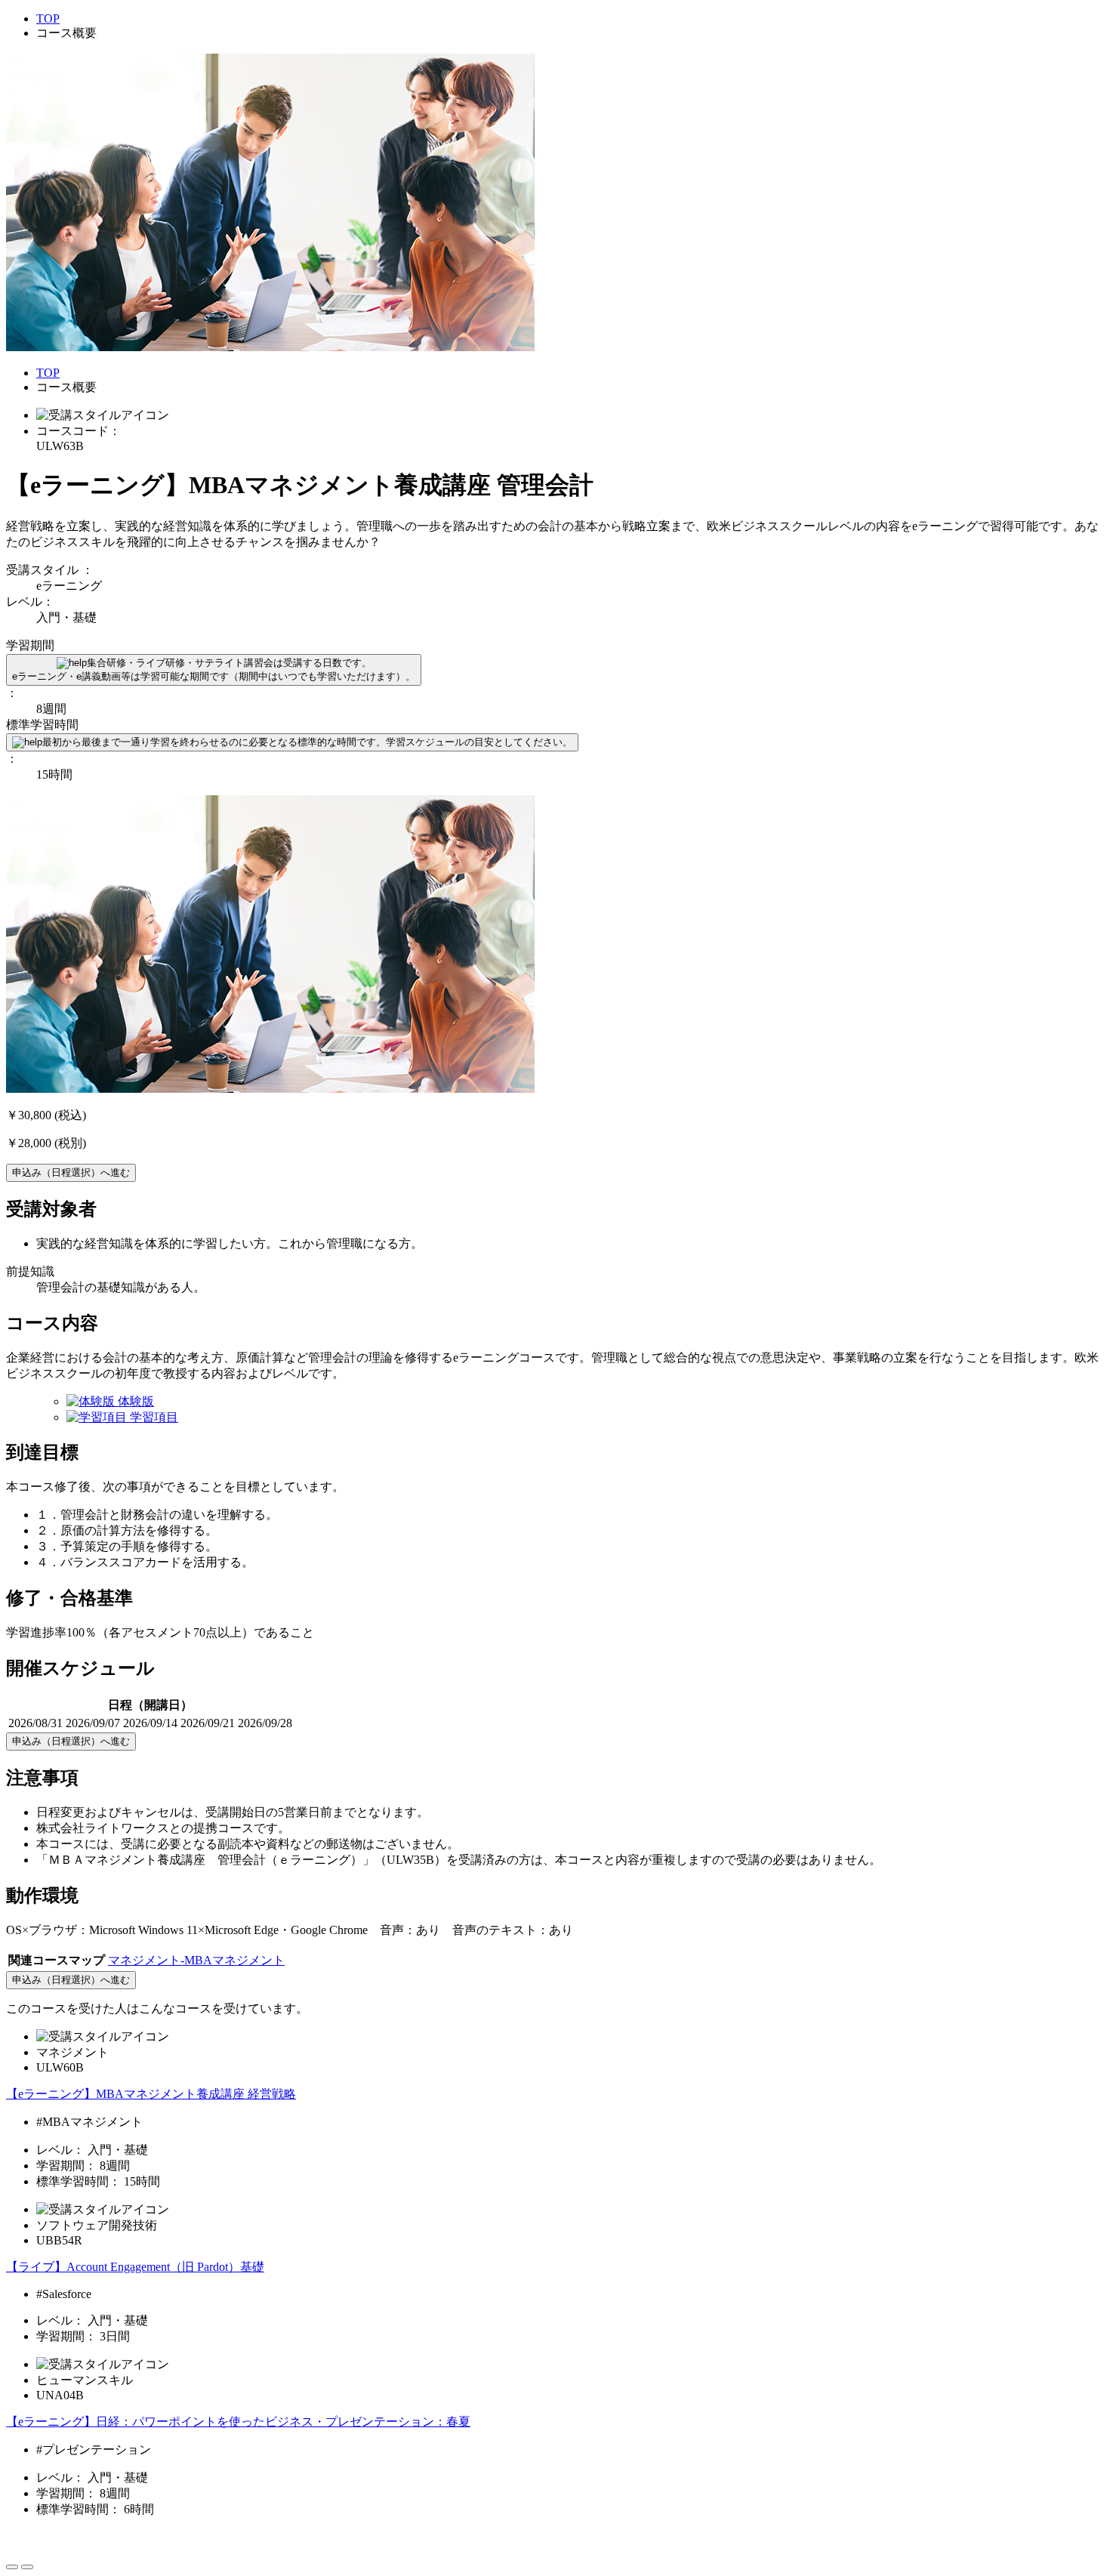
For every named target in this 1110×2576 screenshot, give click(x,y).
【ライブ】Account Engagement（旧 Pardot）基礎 (135, 2267)
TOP (48, 19)
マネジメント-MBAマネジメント (196, 1960)
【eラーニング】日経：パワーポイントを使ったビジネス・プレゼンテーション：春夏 (238, 2422)
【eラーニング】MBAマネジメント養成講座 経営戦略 (151, 2094)
